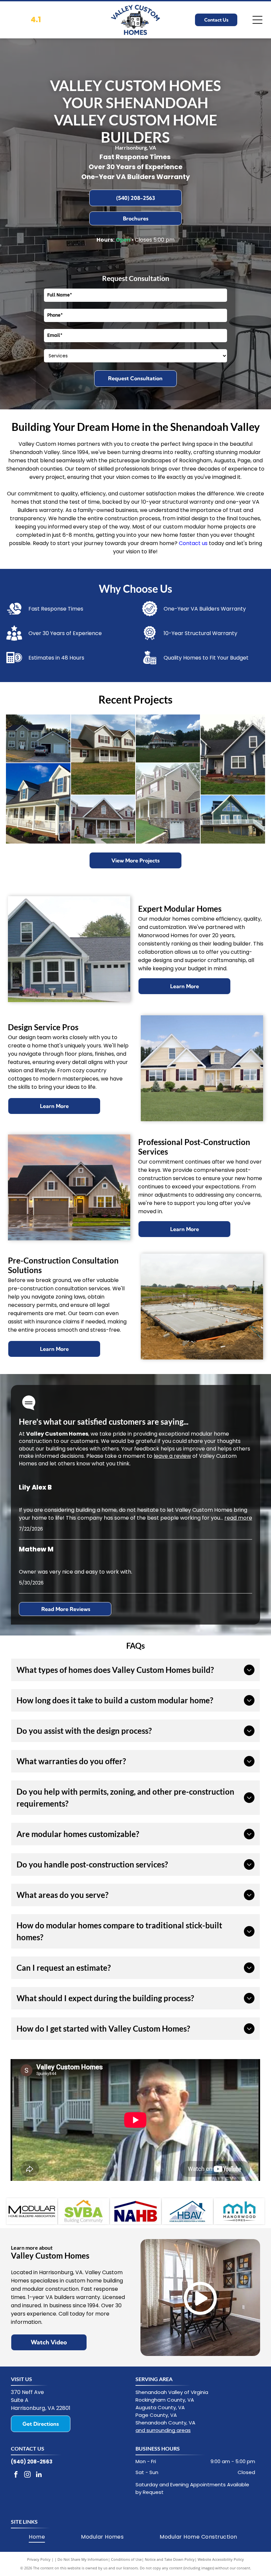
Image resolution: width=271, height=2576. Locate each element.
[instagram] (27, 2475)
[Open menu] (257, 20)
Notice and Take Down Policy (170, 2559)
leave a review (172, 1456)
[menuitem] (37, 2537)
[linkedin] (39, 2475)
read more (238, 1518)
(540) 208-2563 (32, 2462)
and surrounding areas (163, 2430)
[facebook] (16, 2475)
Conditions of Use (126, 2559)
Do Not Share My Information (83, 2559)
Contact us (193, 543)
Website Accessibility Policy (221, 2559)
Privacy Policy (39, 2559)
